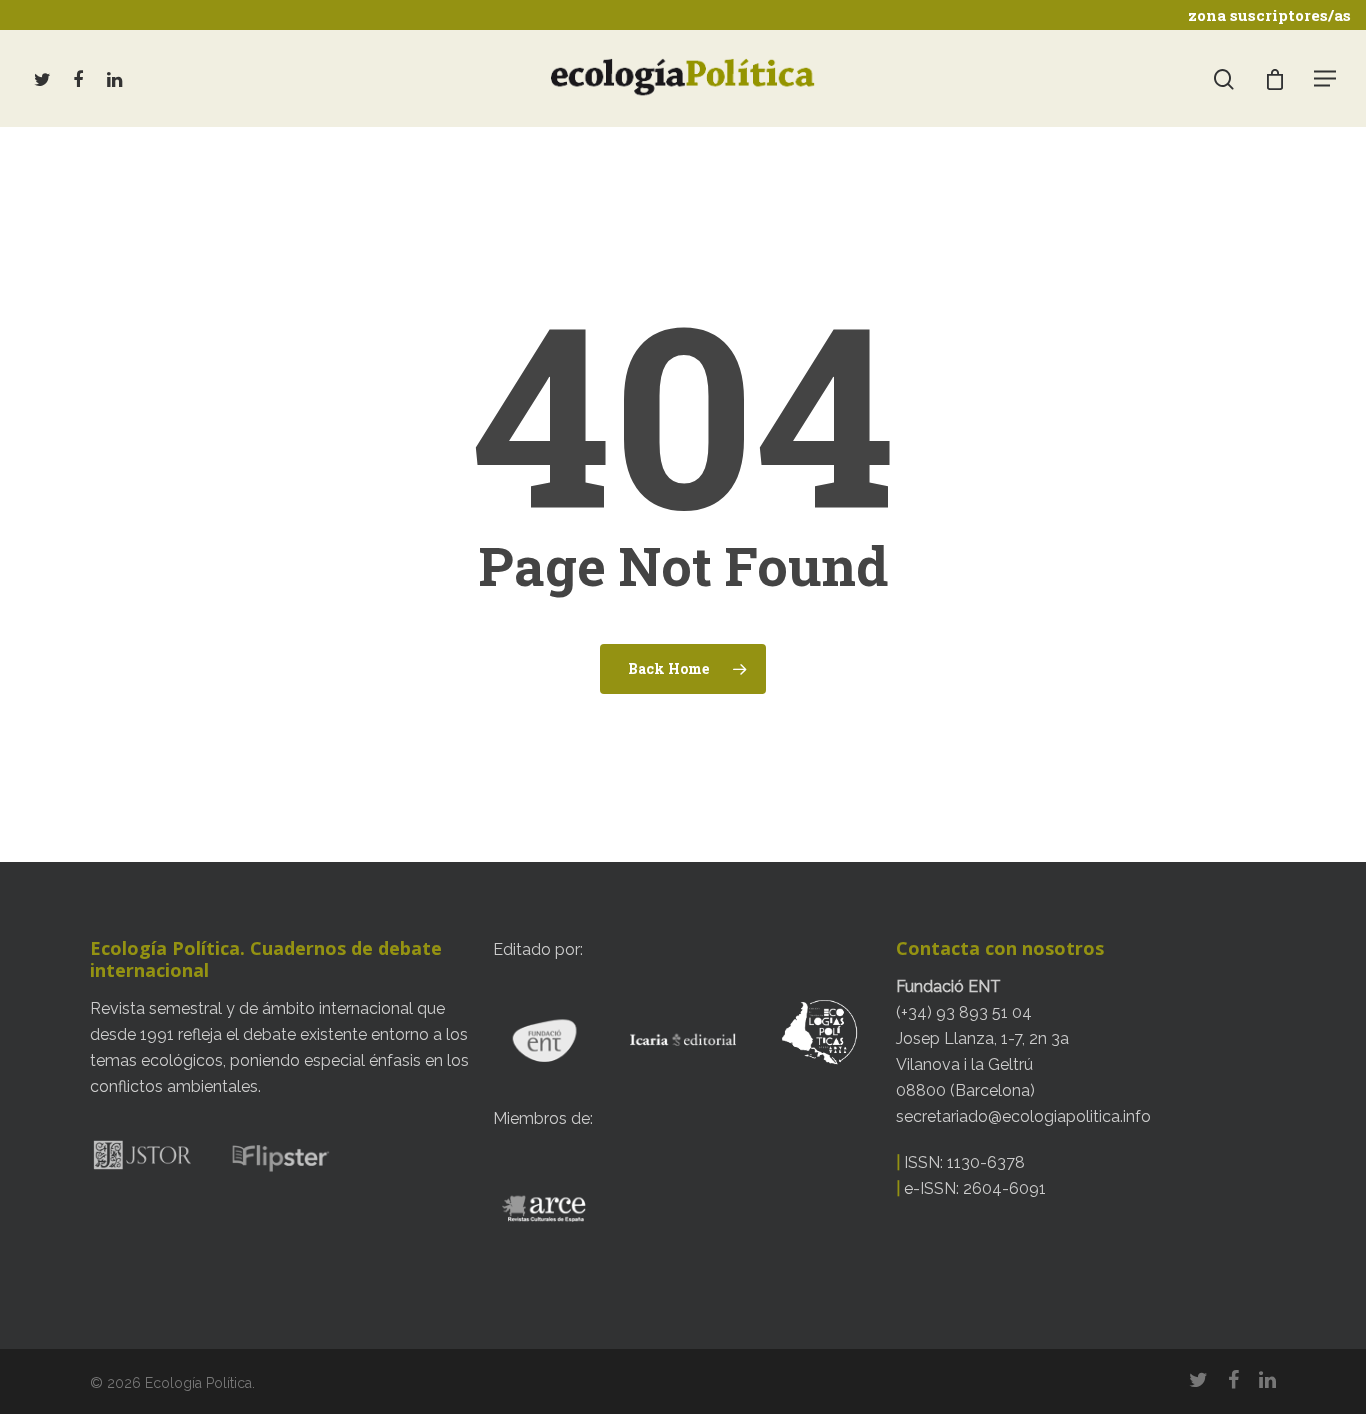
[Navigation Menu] (1326, 78)
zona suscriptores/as (1269, 15)
